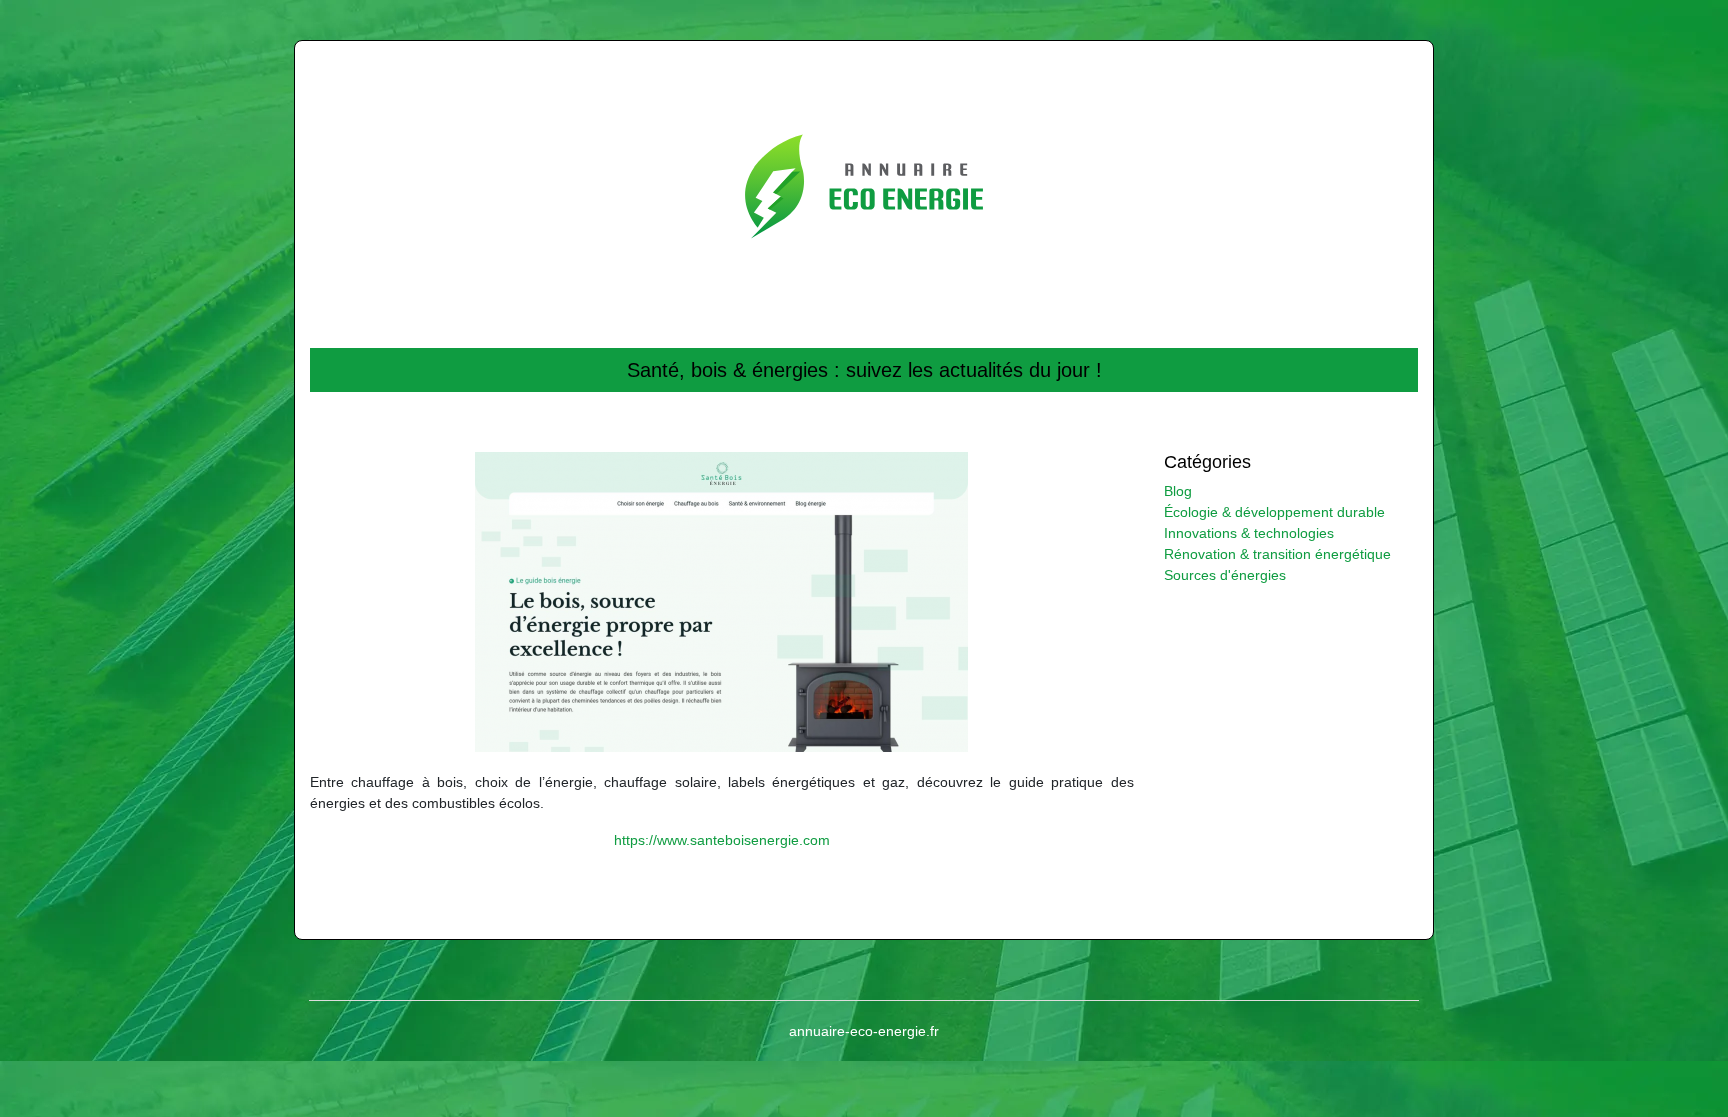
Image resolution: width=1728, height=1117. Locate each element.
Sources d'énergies (1225, 575)
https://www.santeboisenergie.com (722, 840)
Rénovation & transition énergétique (1277, 554)
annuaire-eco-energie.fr (864, 1031)
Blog (1178, 491)
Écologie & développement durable (1274, 512)
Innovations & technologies (1249, 533)
